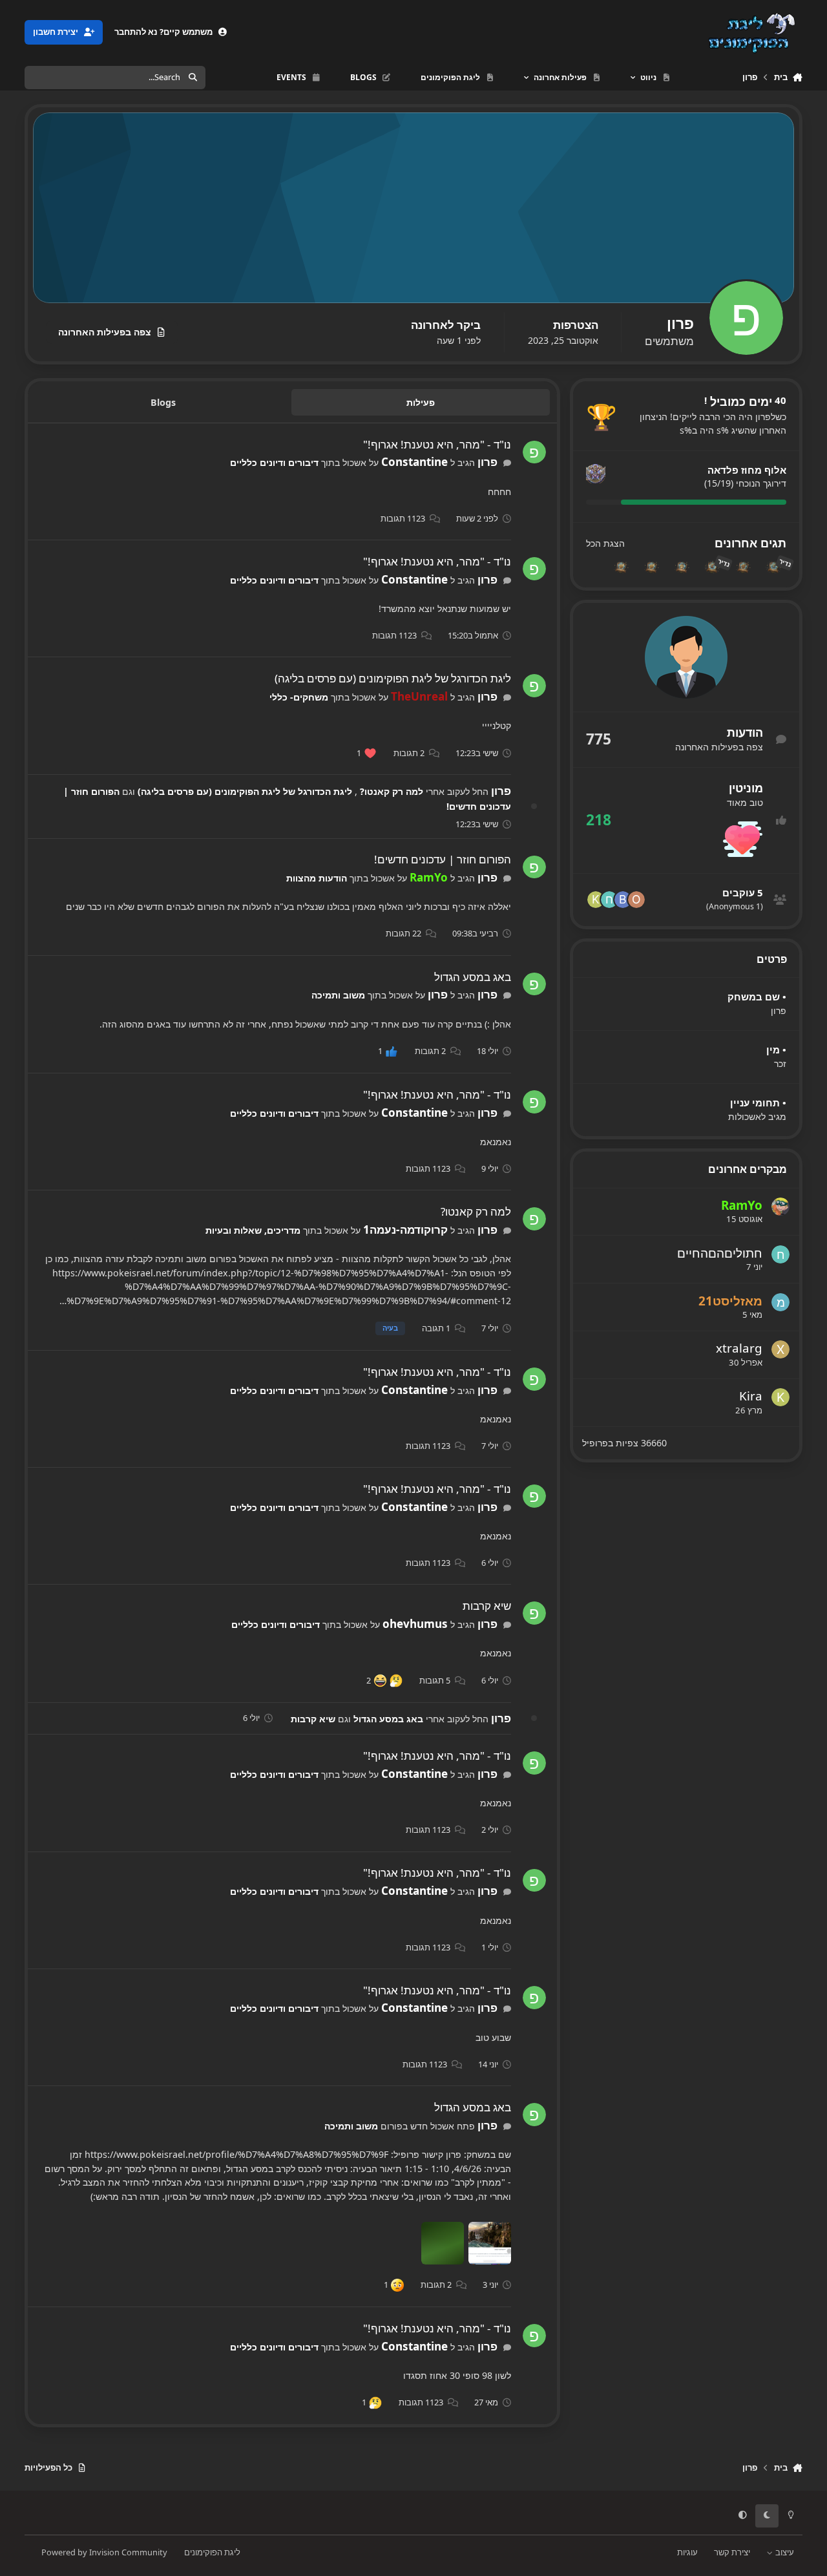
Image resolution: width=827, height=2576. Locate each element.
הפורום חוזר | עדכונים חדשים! (443, 859)
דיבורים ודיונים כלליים (274, 462)
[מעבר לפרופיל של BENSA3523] (623, 900)
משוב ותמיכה (338, 995)
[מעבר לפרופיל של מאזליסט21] (780, 1302)
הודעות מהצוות (317, 878)
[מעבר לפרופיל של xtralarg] (780, 1349)
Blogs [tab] (163, 402)
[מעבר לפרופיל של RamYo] (780, 1207)
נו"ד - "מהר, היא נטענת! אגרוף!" (437, 444)
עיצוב (784, 2552)
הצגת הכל (605, 544)
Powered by (104, 2552)
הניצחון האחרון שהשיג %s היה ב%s (713, 424)
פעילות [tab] (421, 402)
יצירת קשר (732, 2552)
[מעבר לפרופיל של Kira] (596, 900)
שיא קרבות (487, 1606)
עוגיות (687, 2552)
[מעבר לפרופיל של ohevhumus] (636, 900)
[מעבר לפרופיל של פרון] (534, 452)
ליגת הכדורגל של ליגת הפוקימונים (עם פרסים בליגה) (393, 678)
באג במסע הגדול (473, 977)
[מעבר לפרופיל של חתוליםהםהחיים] (609, 900)
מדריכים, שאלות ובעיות (253, 1230)
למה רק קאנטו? (390, 791)
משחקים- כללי (299, 697)
